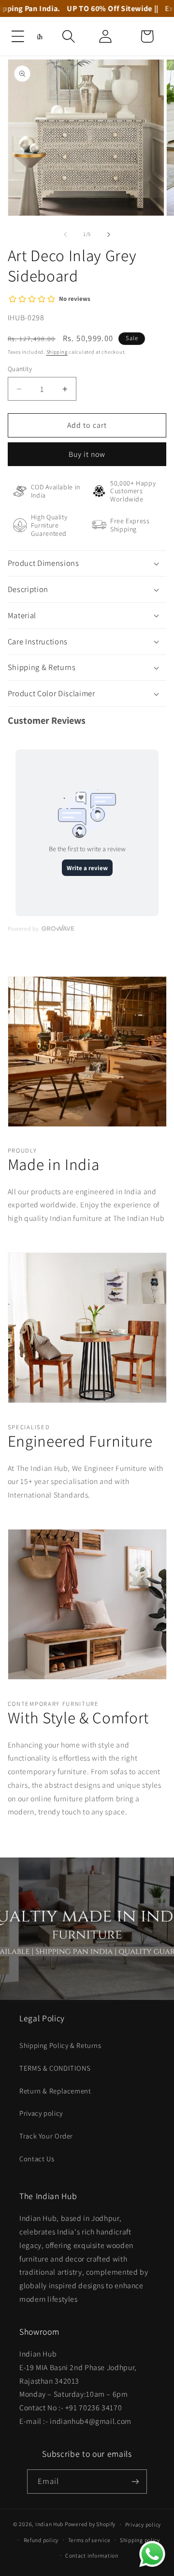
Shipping (57, 352)
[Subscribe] (135, 2481)
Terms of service (89, 2540)
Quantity (20, 369)
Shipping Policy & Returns (60, 2045)
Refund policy (41, 2540)
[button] (18, 36)
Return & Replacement (55, 2091)
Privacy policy (41, 2113)
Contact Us (37, 2159)
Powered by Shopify (90, 2524)
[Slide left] (65, 234)
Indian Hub (49, 2524)
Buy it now (87, 454)
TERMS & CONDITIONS (55, 2068)
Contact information (92, 2555)
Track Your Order (46, 2136)
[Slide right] (109, 234)
